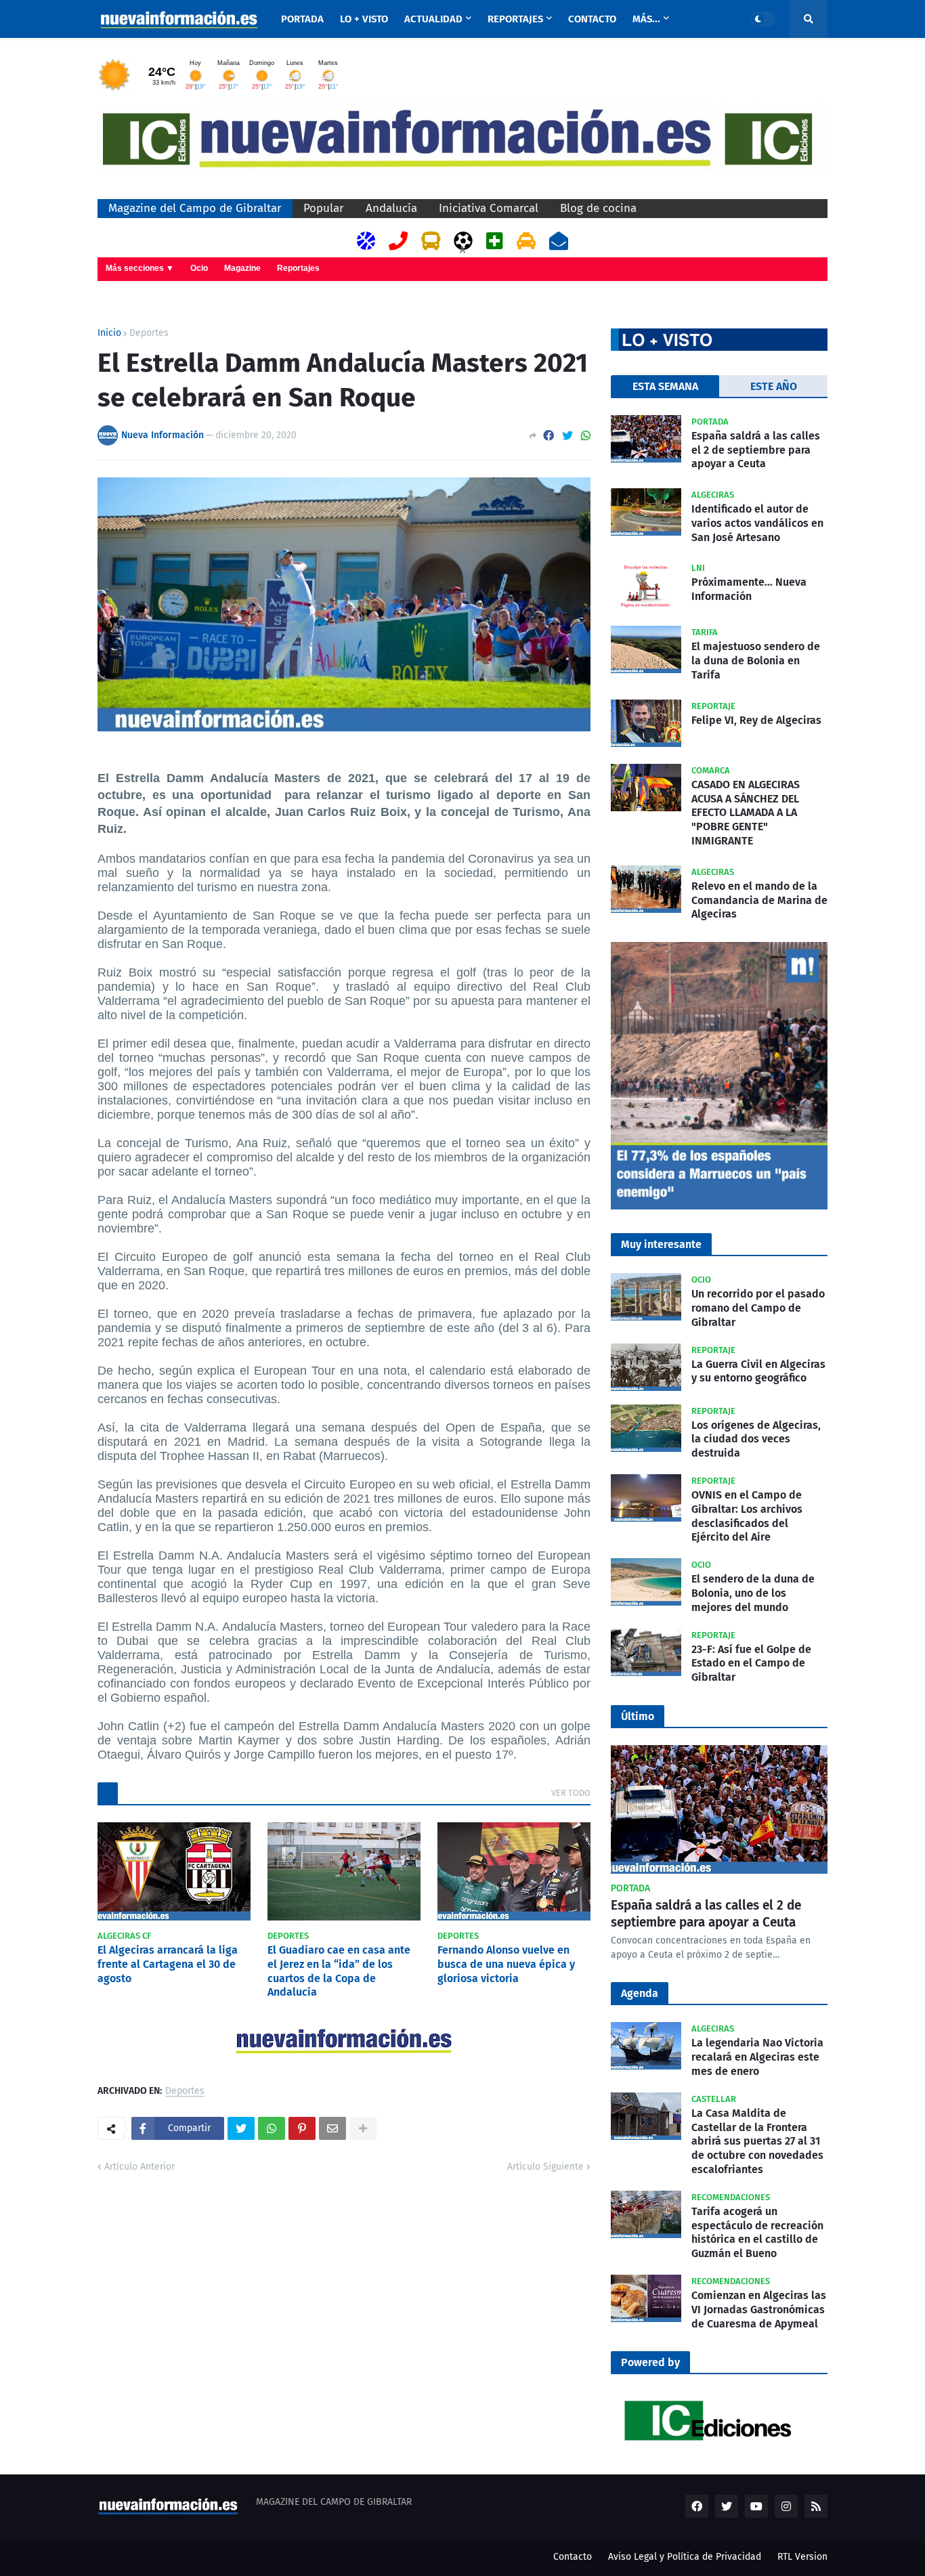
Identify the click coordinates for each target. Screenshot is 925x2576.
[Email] (332, 2128)
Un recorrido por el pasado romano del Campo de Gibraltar (758, 1308)
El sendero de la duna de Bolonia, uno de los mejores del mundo (753, 1593)
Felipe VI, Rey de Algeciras (756, 720)
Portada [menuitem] (302, 19)
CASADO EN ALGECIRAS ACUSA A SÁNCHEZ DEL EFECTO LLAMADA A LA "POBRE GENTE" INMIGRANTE (746, 813)
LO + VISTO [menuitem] (364, 19)
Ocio (199, 268)
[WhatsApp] (586, 436)
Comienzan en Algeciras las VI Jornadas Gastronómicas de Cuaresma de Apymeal (759, 2310)
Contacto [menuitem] (592, 19)
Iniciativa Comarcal (489, 208)
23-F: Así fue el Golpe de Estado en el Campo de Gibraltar (751, 1663)
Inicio (109, 333)
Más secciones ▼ (140, 268)
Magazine (242, 268)
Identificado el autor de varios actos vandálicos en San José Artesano (757, 523)
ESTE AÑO (774, 386)
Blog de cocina (598, 208)
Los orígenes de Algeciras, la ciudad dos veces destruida (756, 1439)
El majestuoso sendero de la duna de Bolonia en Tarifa (756, 661)
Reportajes (298, 268)
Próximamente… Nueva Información (749, 589)
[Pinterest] (302, 2128)
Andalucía (391, 208)
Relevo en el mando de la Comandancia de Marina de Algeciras (759, 900)
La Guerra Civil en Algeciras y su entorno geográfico (758, 1371)
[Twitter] (567, 436)
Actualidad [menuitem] (433, 19)
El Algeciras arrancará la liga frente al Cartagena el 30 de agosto (168, 1964)
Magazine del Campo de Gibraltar (195, 208)
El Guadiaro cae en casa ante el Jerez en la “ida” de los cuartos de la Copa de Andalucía (339, 1971)
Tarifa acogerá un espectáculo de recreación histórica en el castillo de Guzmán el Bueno (757, 2232)
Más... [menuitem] (646, 19)
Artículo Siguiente (545, 2167)
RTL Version (802, 2557)
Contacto (573, 2557)
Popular (324, 208)
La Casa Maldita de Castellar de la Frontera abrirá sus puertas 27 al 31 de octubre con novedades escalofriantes (757, 2141)
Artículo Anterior (139, 2167)
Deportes (149, 333)
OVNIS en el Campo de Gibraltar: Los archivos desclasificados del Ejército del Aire (747, 1516)
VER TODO (571, 1793)
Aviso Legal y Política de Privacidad (685, 2557)
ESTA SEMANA (665, 386)
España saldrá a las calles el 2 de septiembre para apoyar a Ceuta (756, 450)
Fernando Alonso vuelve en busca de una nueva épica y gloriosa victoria (506, 1964)
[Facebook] (548, 436)
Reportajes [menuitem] (515, 19)
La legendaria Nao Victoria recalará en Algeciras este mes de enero (757, 2057)
